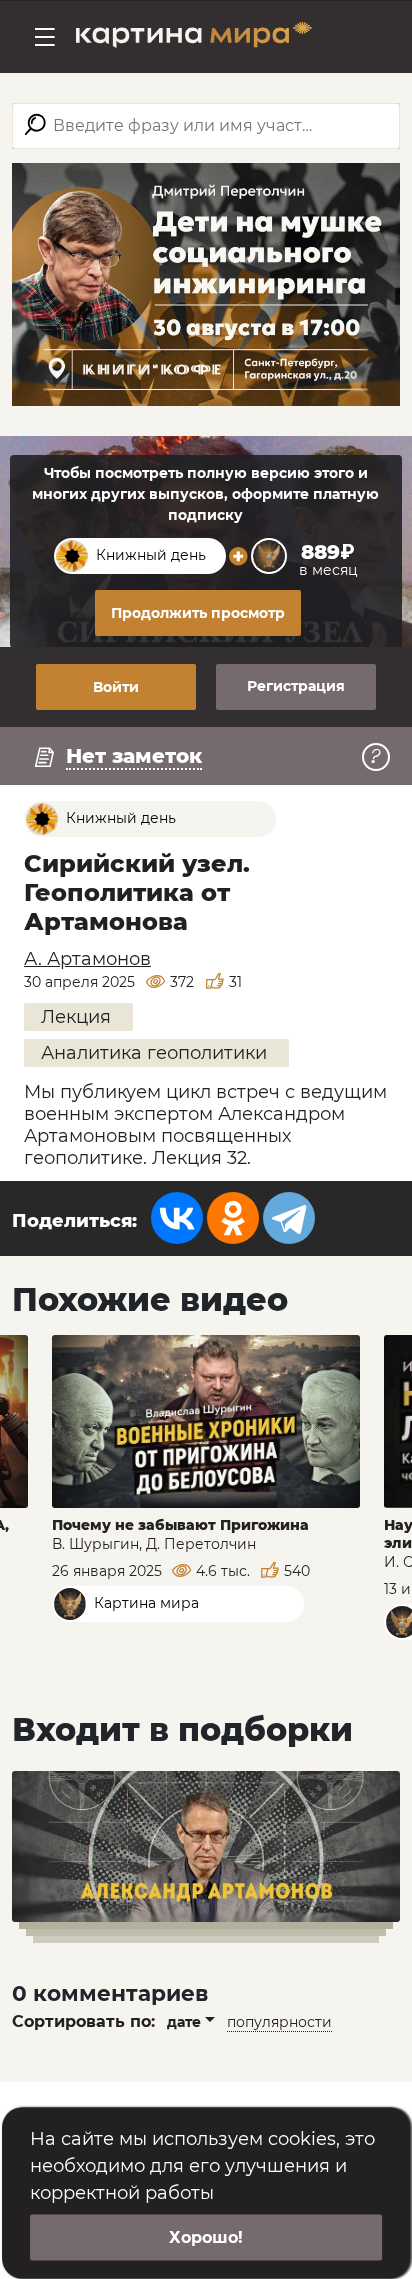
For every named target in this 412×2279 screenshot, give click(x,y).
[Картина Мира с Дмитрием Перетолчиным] (194, 37)
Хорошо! (206, 2237)
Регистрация (296, 686)
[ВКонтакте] (177, 1218)
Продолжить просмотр (198, 613)
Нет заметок (134, 756)
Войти (116, 687)
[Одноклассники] (233, 1218)
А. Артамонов (87, 959)
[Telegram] (289, 1218)
